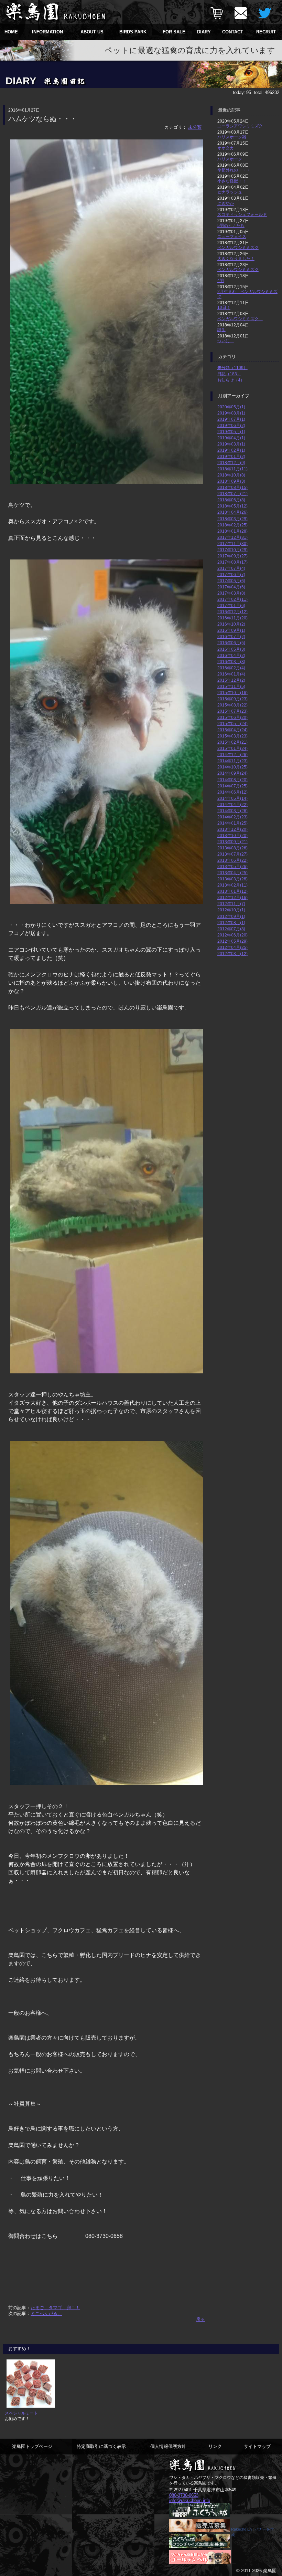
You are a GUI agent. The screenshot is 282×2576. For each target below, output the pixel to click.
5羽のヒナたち (231, 225)
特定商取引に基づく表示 (101, 2446)
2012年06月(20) (232, 935)
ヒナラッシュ (230, 192)
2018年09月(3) (231, 481)
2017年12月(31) (232, 537)
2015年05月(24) (232, 724)
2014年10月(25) (232, 767)
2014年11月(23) (232, 761)
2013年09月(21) (232, 842)
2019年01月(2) (231, 456)
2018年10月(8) (231, 475)
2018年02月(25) (232, 525)
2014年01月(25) (232, 823)
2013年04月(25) (232, 873)
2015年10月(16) (232, 693)
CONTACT (233, 32)
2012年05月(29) (232, 941)
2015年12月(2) (231, 680)
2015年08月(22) (232, 705)
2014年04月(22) (232, 804)
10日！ (224, 307)
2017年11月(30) (232, 543)
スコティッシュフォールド (242, 214)
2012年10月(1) (231, 910)
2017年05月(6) (231, 581)
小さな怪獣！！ (232, 181)
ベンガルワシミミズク (238, 247)
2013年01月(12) (232, 891)
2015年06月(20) (232, 717)
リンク (215, 2446)
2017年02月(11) (232, 599)
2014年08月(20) (232, 780)
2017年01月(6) (231, 605)
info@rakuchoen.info (190, 2500)
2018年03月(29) (232, 519)
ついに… (226, 341)
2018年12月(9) (231, 463)
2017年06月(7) (231, 574)
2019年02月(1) (231, 450)
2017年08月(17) (232, 562)
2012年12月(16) (232, 897)
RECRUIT (266, 32)
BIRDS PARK (133, 32)
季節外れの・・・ (234, 170)
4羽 (221, 280)
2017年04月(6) (231, 587)
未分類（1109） (232, 368)
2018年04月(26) (232, 512)
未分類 (195, 127)
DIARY (204, 32)
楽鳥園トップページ (32, 2446)
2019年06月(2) (231, 425)
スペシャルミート (21, 2413)
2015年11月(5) (231, 686)
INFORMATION (47, 32)
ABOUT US (92, 32)
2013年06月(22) (232, 860)
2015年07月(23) (232, 711)
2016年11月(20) (232, 618)
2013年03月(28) (232, 879)
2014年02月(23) (232, 817)
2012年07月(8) (231, 929)
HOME (11, 32)
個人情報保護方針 (168, 2446)
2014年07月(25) (232, 786)
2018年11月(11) (232, 469)
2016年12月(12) (232, 612)
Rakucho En (241, 2529)
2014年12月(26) (232, 755)
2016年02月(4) (231, 668)
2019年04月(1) (231, 438)
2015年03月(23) (232, 736)
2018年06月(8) (231, 500)
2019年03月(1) (231, 444)
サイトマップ (257, 2446)
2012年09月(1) (231, 916)
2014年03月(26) (232, 811)
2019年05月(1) (231, 432)
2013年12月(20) (232, 829)
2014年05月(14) (232, 798)
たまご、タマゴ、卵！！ (55, 2308)
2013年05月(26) (232, 866)
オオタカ (226, 148)
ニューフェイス (232, 236)
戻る (200, 2319)
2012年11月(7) (231, 904)
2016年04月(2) (231, 655)
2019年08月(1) (231, 413)
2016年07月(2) (231, 636)
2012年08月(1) (231, 923)
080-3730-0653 (184, 2495)
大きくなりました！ (236, 258)
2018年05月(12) (232, 506)
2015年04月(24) (232, 730)
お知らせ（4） (231, 380)
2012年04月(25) (232, 947)
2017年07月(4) (231, 568)
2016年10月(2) (231, 624)
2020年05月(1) (231, 407)
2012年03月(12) (232, 954)
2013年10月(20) (232, 835)
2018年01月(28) (232, 531)
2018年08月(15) (232, 487)
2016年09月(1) (231, 630)
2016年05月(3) (231, 649)
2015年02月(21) (232, 742)
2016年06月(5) (231, 643)
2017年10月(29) (232, 550)
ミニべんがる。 (46, 2313)
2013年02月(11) (232, 885)
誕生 (221, 330)
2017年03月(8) (231, 593)
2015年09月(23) (232, 699)
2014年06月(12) (232, 792)
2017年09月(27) (232, 556)
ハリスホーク (230, 159)
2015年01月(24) (232, 748)
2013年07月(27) (232, 854)
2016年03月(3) (231, 662)
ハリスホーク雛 (232, 137)
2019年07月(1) (231, 419)
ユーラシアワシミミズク (240, 126)
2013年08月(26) (232, 848)
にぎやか (226, 203)
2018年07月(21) (232, 494)
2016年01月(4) (231, 674)
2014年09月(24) (232, 773)
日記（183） (229, 374)
